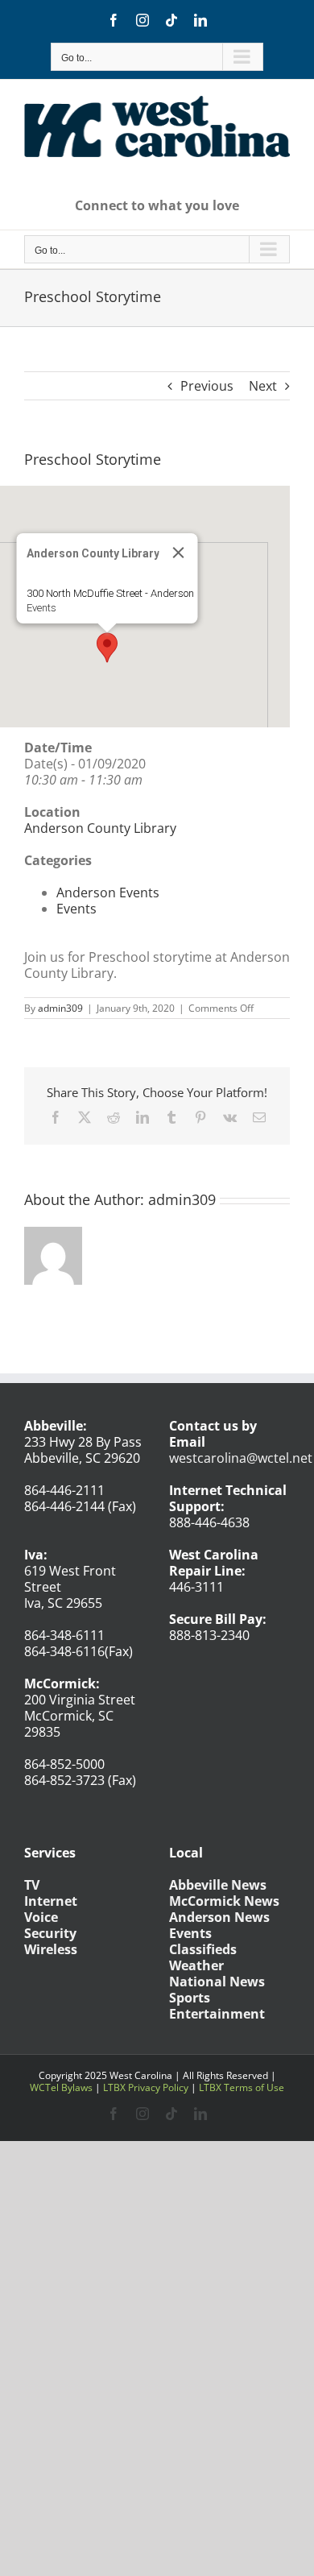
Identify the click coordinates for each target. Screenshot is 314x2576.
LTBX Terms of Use (242, 2087)
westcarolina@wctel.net (241, 1458)
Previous (207, 386)
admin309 (60, 1008)
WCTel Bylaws (61, 2087)
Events (41, 608)
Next (263, 386)
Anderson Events (108, 892)
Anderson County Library (100, 828)
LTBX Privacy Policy (146, 2087)
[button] (107, 648)
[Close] (179, 553)
